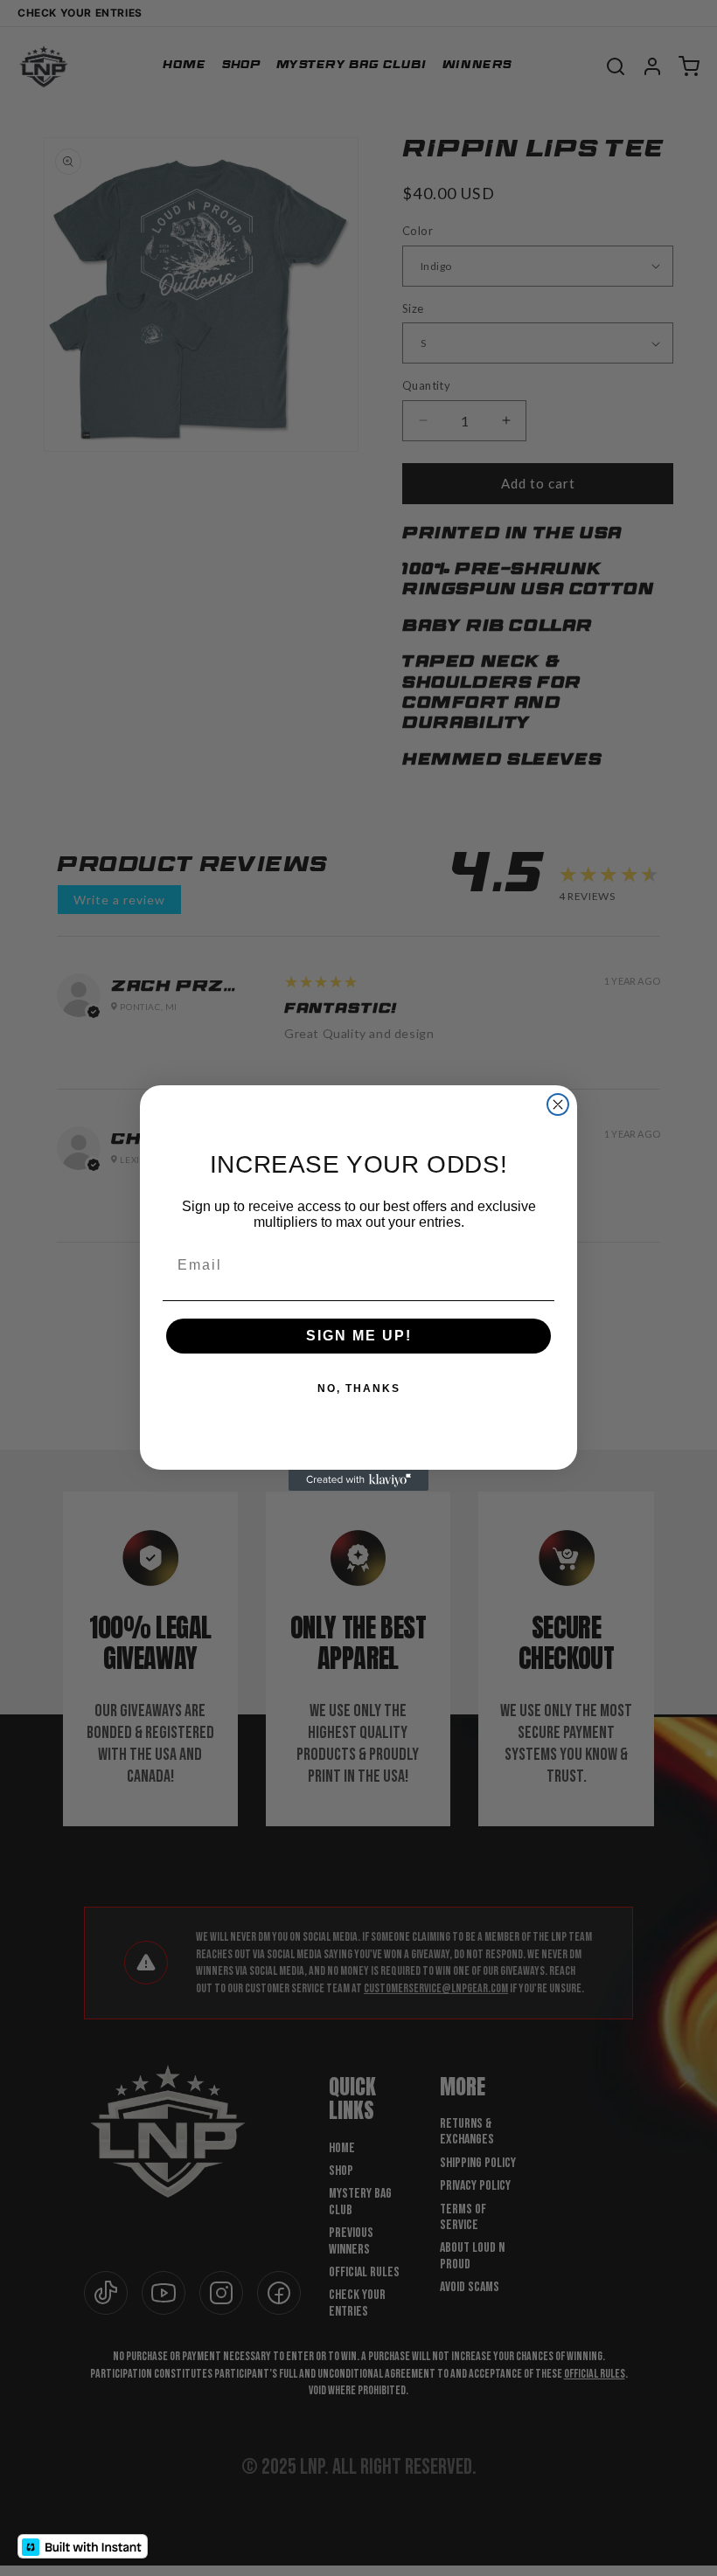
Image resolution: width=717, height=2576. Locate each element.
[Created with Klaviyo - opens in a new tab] (358, 1480)
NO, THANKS (359, 1388)
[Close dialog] (558, 1104)
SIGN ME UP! (359, 1336)
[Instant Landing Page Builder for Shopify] (83, 2546)
